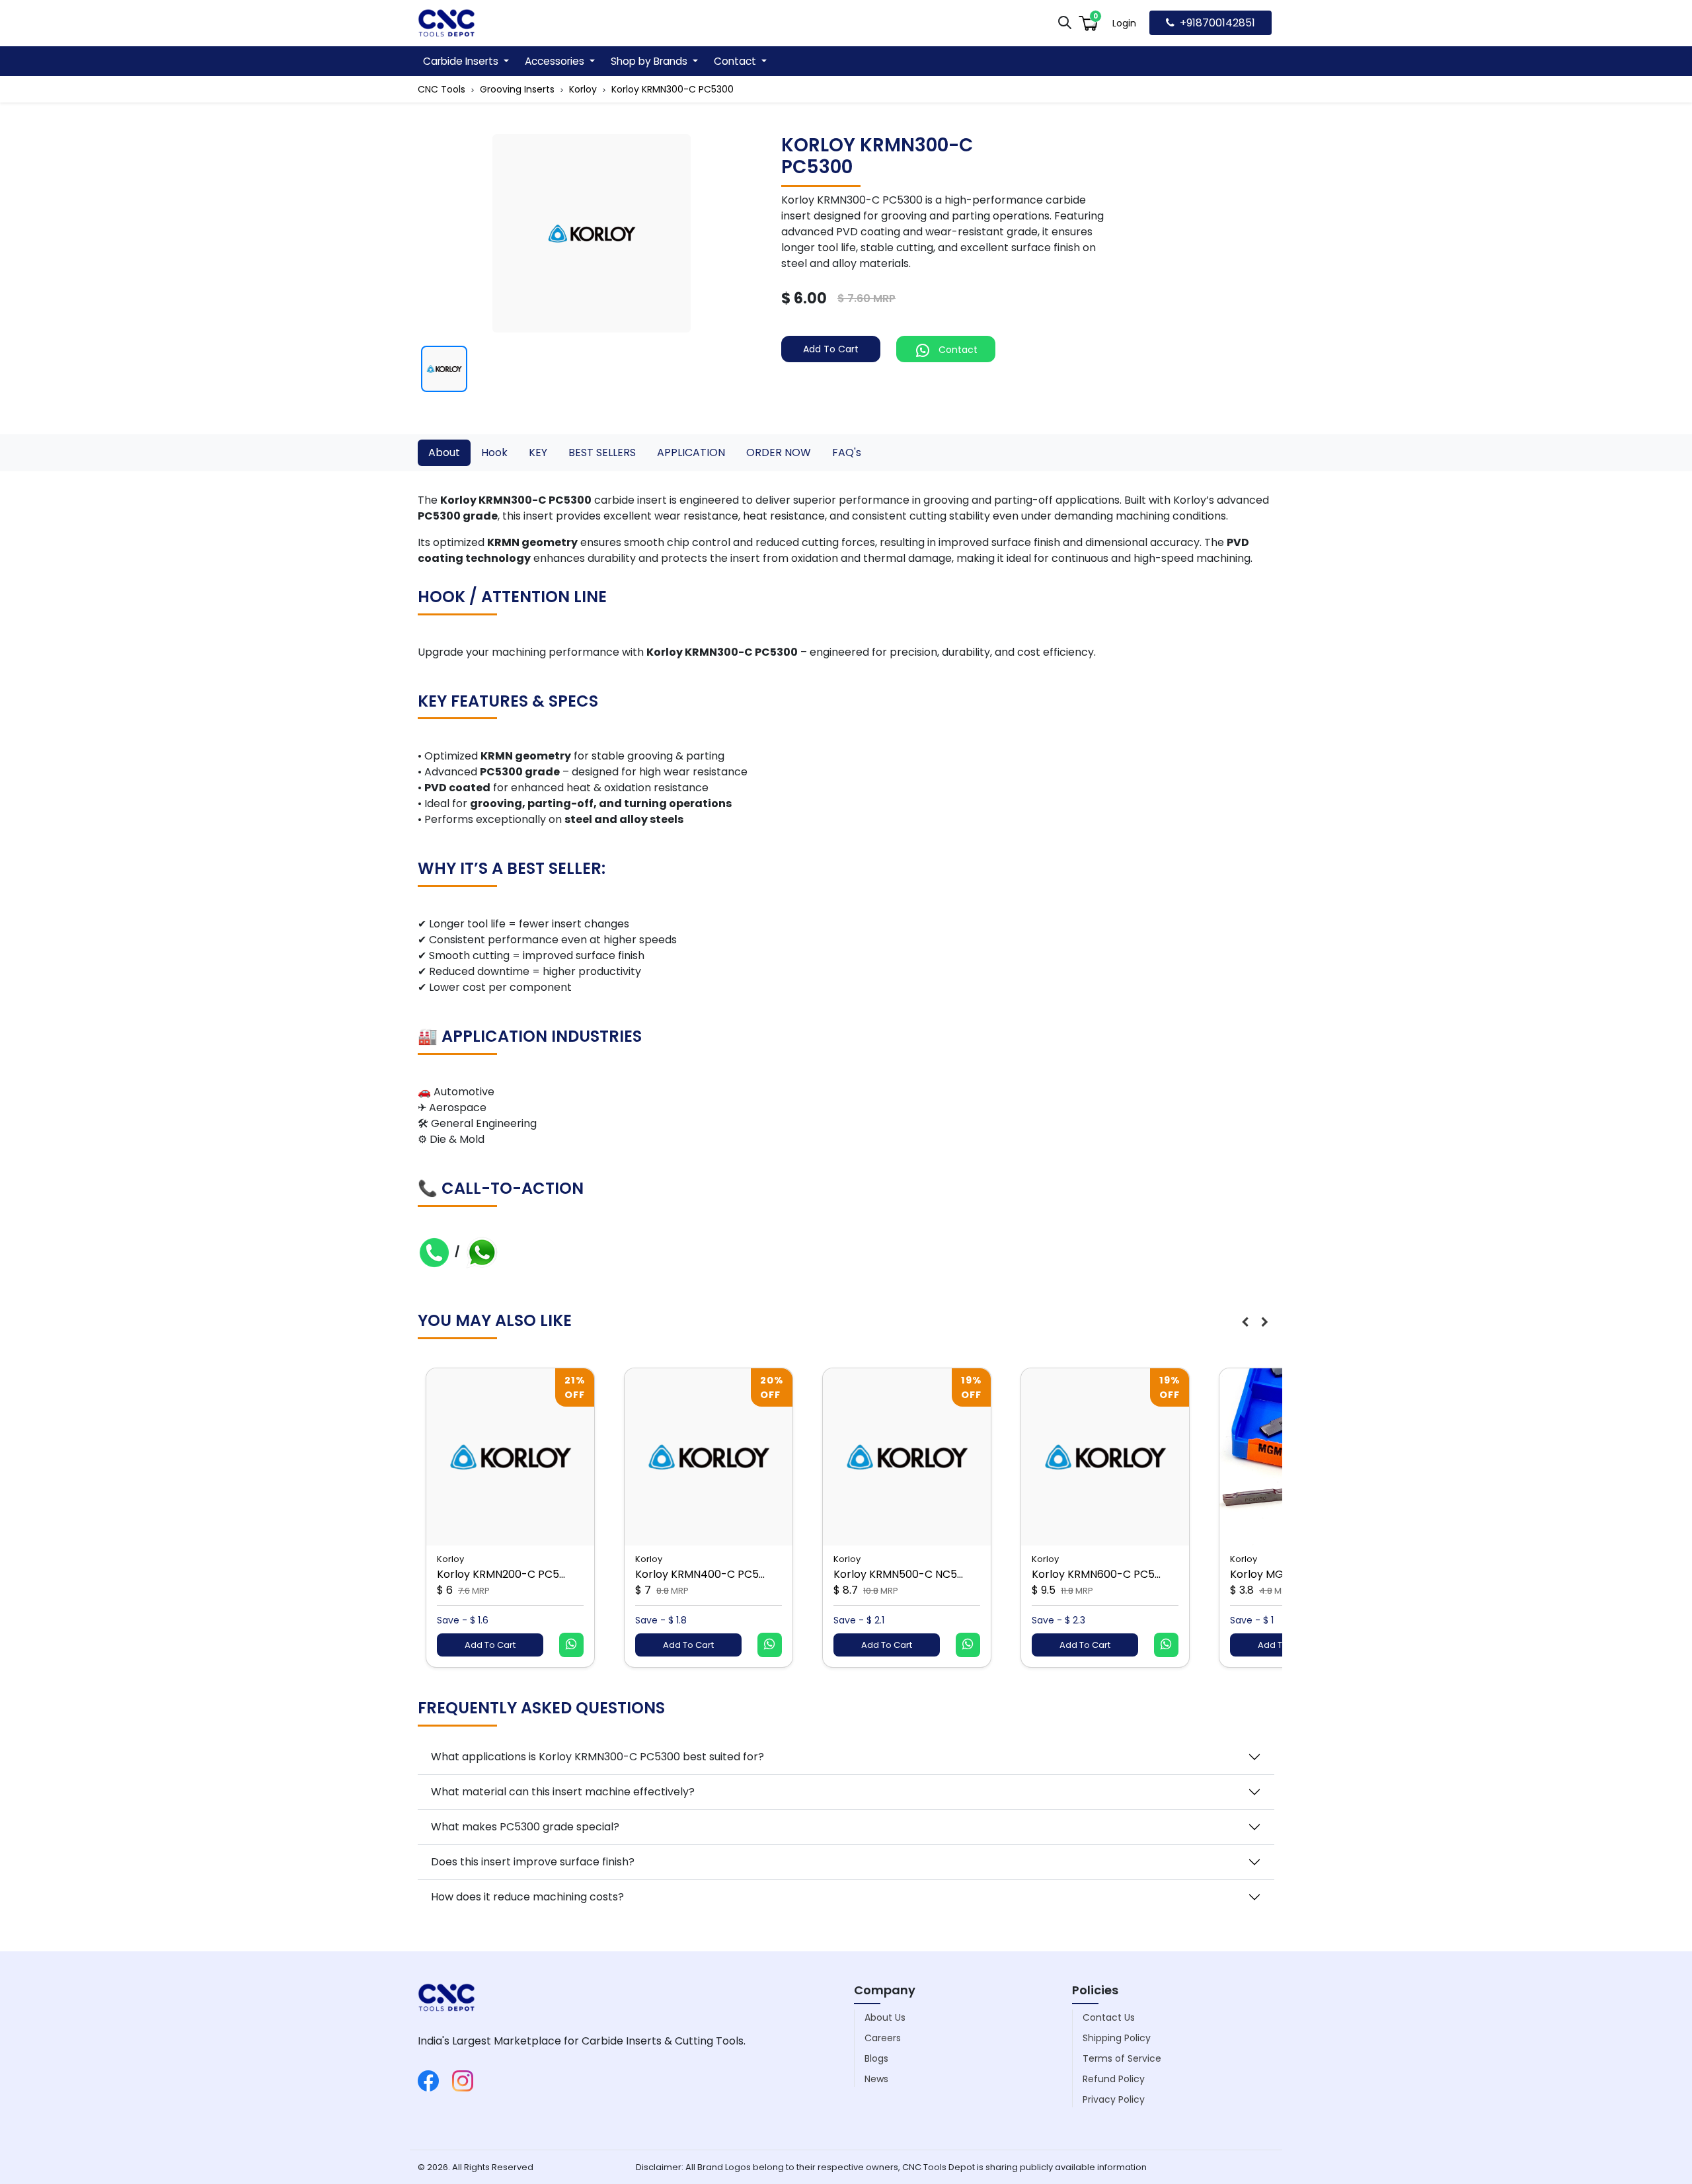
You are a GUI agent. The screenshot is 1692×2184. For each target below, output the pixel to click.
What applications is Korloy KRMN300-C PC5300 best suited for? (597, 1757)
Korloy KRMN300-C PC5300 (673, 89)
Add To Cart (831, 349)
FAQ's (847, 452)
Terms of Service (1122, 2058)
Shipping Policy (1117, 2038)
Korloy (583, 89)
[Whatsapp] (482, 1252)
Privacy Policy (1114, 2099)
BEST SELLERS (602, 452)
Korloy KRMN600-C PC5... (1096, 1574)
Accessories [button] (556, 61)
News (876, 2079)
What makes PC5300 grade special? (525, 1827)
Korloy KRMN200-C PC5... (501, 1574)
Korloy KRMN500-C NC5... (898, 1574)
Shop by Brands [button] (650, 61)
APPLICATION (691, 452)
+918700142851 (1217, 23)
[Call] (434, 1252)
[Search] (1065, 22)
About (444, 452)
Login (1124, 23)
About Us (885, 2017)
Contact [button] (736, 61)
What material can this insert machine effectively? (563, 1792)
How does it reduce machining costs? (527, 1897)
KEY (538, 452)
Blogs (876, 2058)
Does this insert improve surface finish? (533, 1862)
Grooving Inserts (517, 89)
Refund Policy (1114, 2079)
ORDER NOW (779, 452)
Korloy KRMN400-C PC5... (700, 1574)
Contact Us (1109, 2017)
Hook (494, 452)
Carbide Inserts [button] (462, 61)
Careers (883, 2038)
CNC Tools (442, 89)
